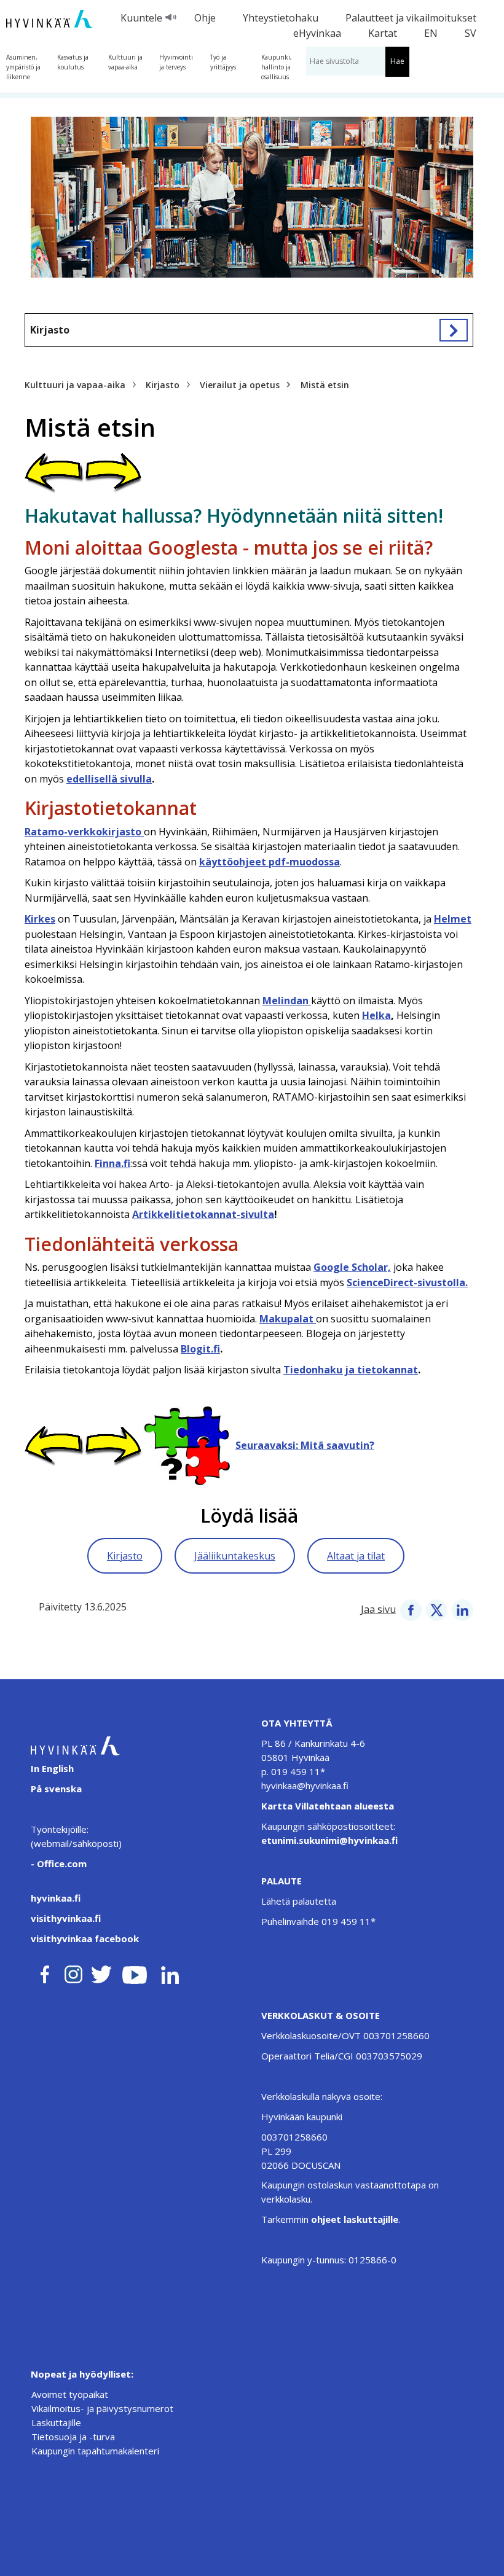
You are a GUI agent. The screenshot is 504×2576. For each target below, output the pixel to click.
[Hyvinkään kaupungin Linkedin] (169, 1972)
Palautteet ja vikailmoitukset (411, 18)
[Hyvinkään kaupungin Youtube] (135, 1972)
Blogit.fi (200, 1349)
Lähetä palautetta (299, 1901)
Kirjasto (50, 330)
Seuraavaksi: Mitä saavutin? (305, 1445)
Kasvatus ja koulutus (73, 62)
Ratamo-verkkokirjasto (84, 832)
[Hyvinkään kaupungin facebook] (45, 1972)
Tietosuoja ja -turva (73, 2437)
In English (52, 1768)
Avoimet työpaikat (70, 2394)
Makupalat (288, 1319)
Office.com (61, 1864)
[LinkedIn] (463, 1609)
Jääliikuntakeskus (235, 1556)
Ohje (205, 18)
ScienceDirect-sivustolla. (407, 1282)
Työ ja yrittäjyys (223, 62)
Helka (376, 1015)
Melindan (287, 1001)
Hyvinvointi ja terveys (176, 62)
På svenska (56, 1789)
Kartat (383, 33)
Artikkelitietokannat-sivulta (203, 1214)
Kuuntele (141, 18)
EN (431, 33)
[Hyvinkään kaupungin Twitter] (101, 1972)
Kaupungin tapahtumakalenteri (95, 2451)
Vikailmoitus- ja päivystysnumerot (102, 2408)
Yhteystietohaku (281, 18)
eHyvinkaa (317, 33)
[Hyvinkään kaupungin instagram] (74, 1972)
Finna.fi (112, 1163)
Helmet (453, 919)
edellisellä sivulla (109, 779)
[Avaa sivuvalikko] (454, 330)
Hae (397, 61)
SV (471, 33)
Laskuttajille (56, 2422)
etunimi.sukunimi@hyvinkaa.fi (329, 1840)
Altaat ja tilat (356, 1556)
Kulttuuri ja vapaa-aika (125, 62)
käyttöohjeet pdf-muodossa (270, 862)
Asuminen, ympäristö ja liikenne (23, 67)
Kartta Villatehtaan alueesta (328, 1806)
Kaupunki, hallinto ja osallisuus (277, 67)
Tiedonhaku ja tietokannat (351, 1370)
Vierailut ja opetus (240, 385)
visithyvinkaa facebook (85, 1938)
